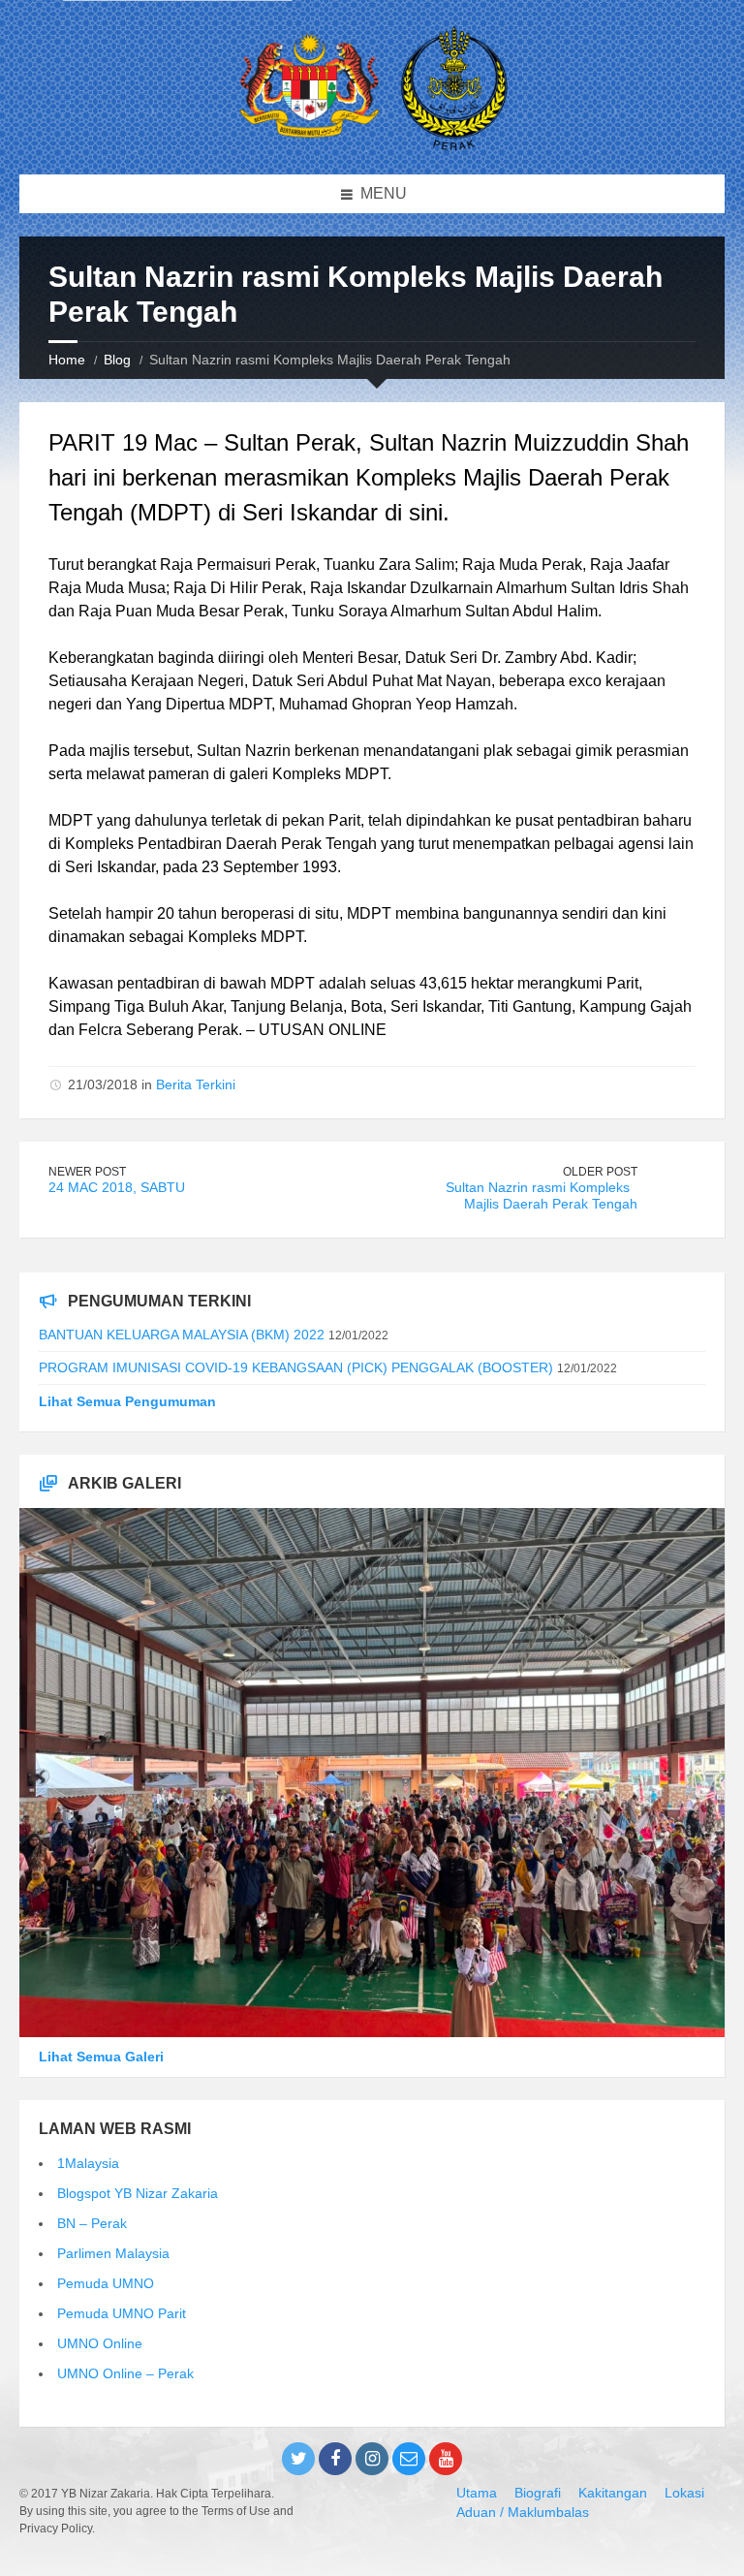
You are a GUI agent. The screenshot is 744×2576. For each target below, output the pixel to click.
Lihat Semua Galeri (101, 2057)
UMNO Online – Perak (125, 2373)
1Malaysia (88, 2163)
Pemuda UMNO (106, 2283)
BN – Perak (92, 2223)
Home (67, 360)
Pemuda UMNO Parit (122, 2313)
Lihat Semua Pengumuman (127, 1401)
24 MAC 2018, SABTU (117, 1187)
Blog (117, 360)
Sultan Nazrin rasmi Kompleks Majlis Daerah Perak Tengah (542, 1195)
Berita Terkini (196, 1084)
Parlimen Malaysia (113, 2253)
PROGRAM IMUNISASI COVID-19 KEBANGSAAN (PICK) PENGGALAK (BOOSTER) (296, 1367)
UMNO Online (100, 2343)
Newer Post (87, 1172)
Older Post (600, 1172)
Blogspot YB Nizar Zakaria (138, 2193)
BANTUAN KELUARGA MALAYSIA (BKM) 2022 (182, 1335)
